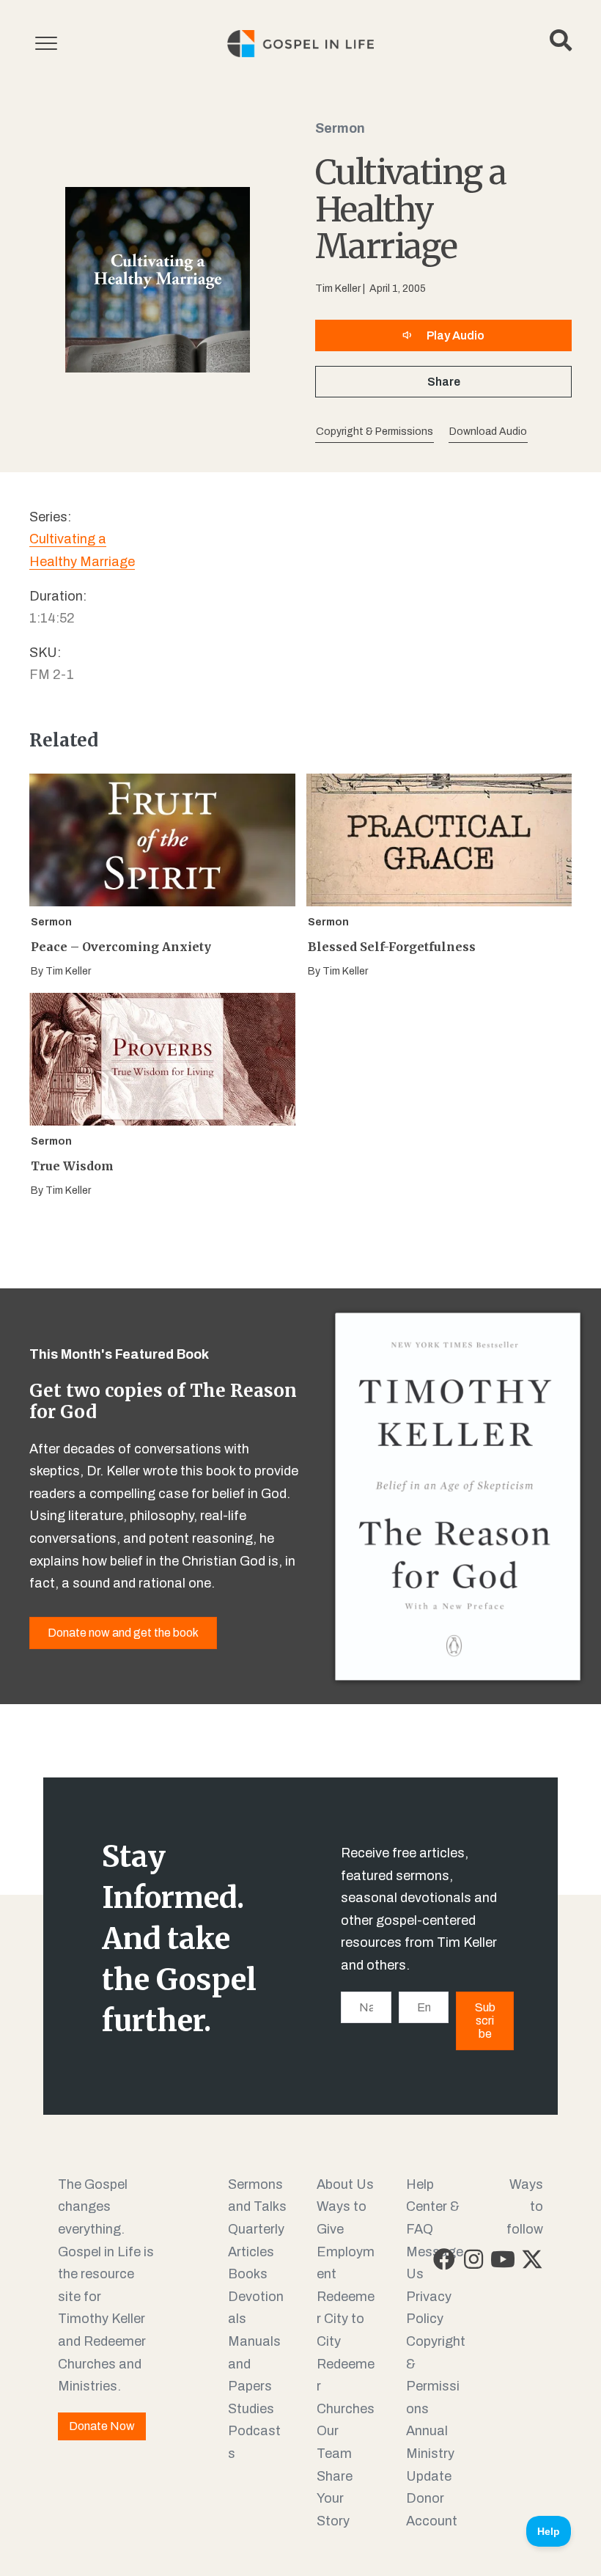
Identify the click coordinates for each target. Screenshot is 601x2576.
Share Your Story (335, 2499)
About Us (345, 2184)
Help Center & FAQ (433, 2207)
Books (248, 2274)
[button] (488, 432)
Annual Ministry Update (430, 2453)
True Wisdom (72, 1166)
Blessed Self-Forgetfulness (392, 947)
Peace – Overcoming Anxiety (121, 947)
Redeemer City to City (346, 2319)
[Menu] (46, 44)
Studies (251, 2409)
